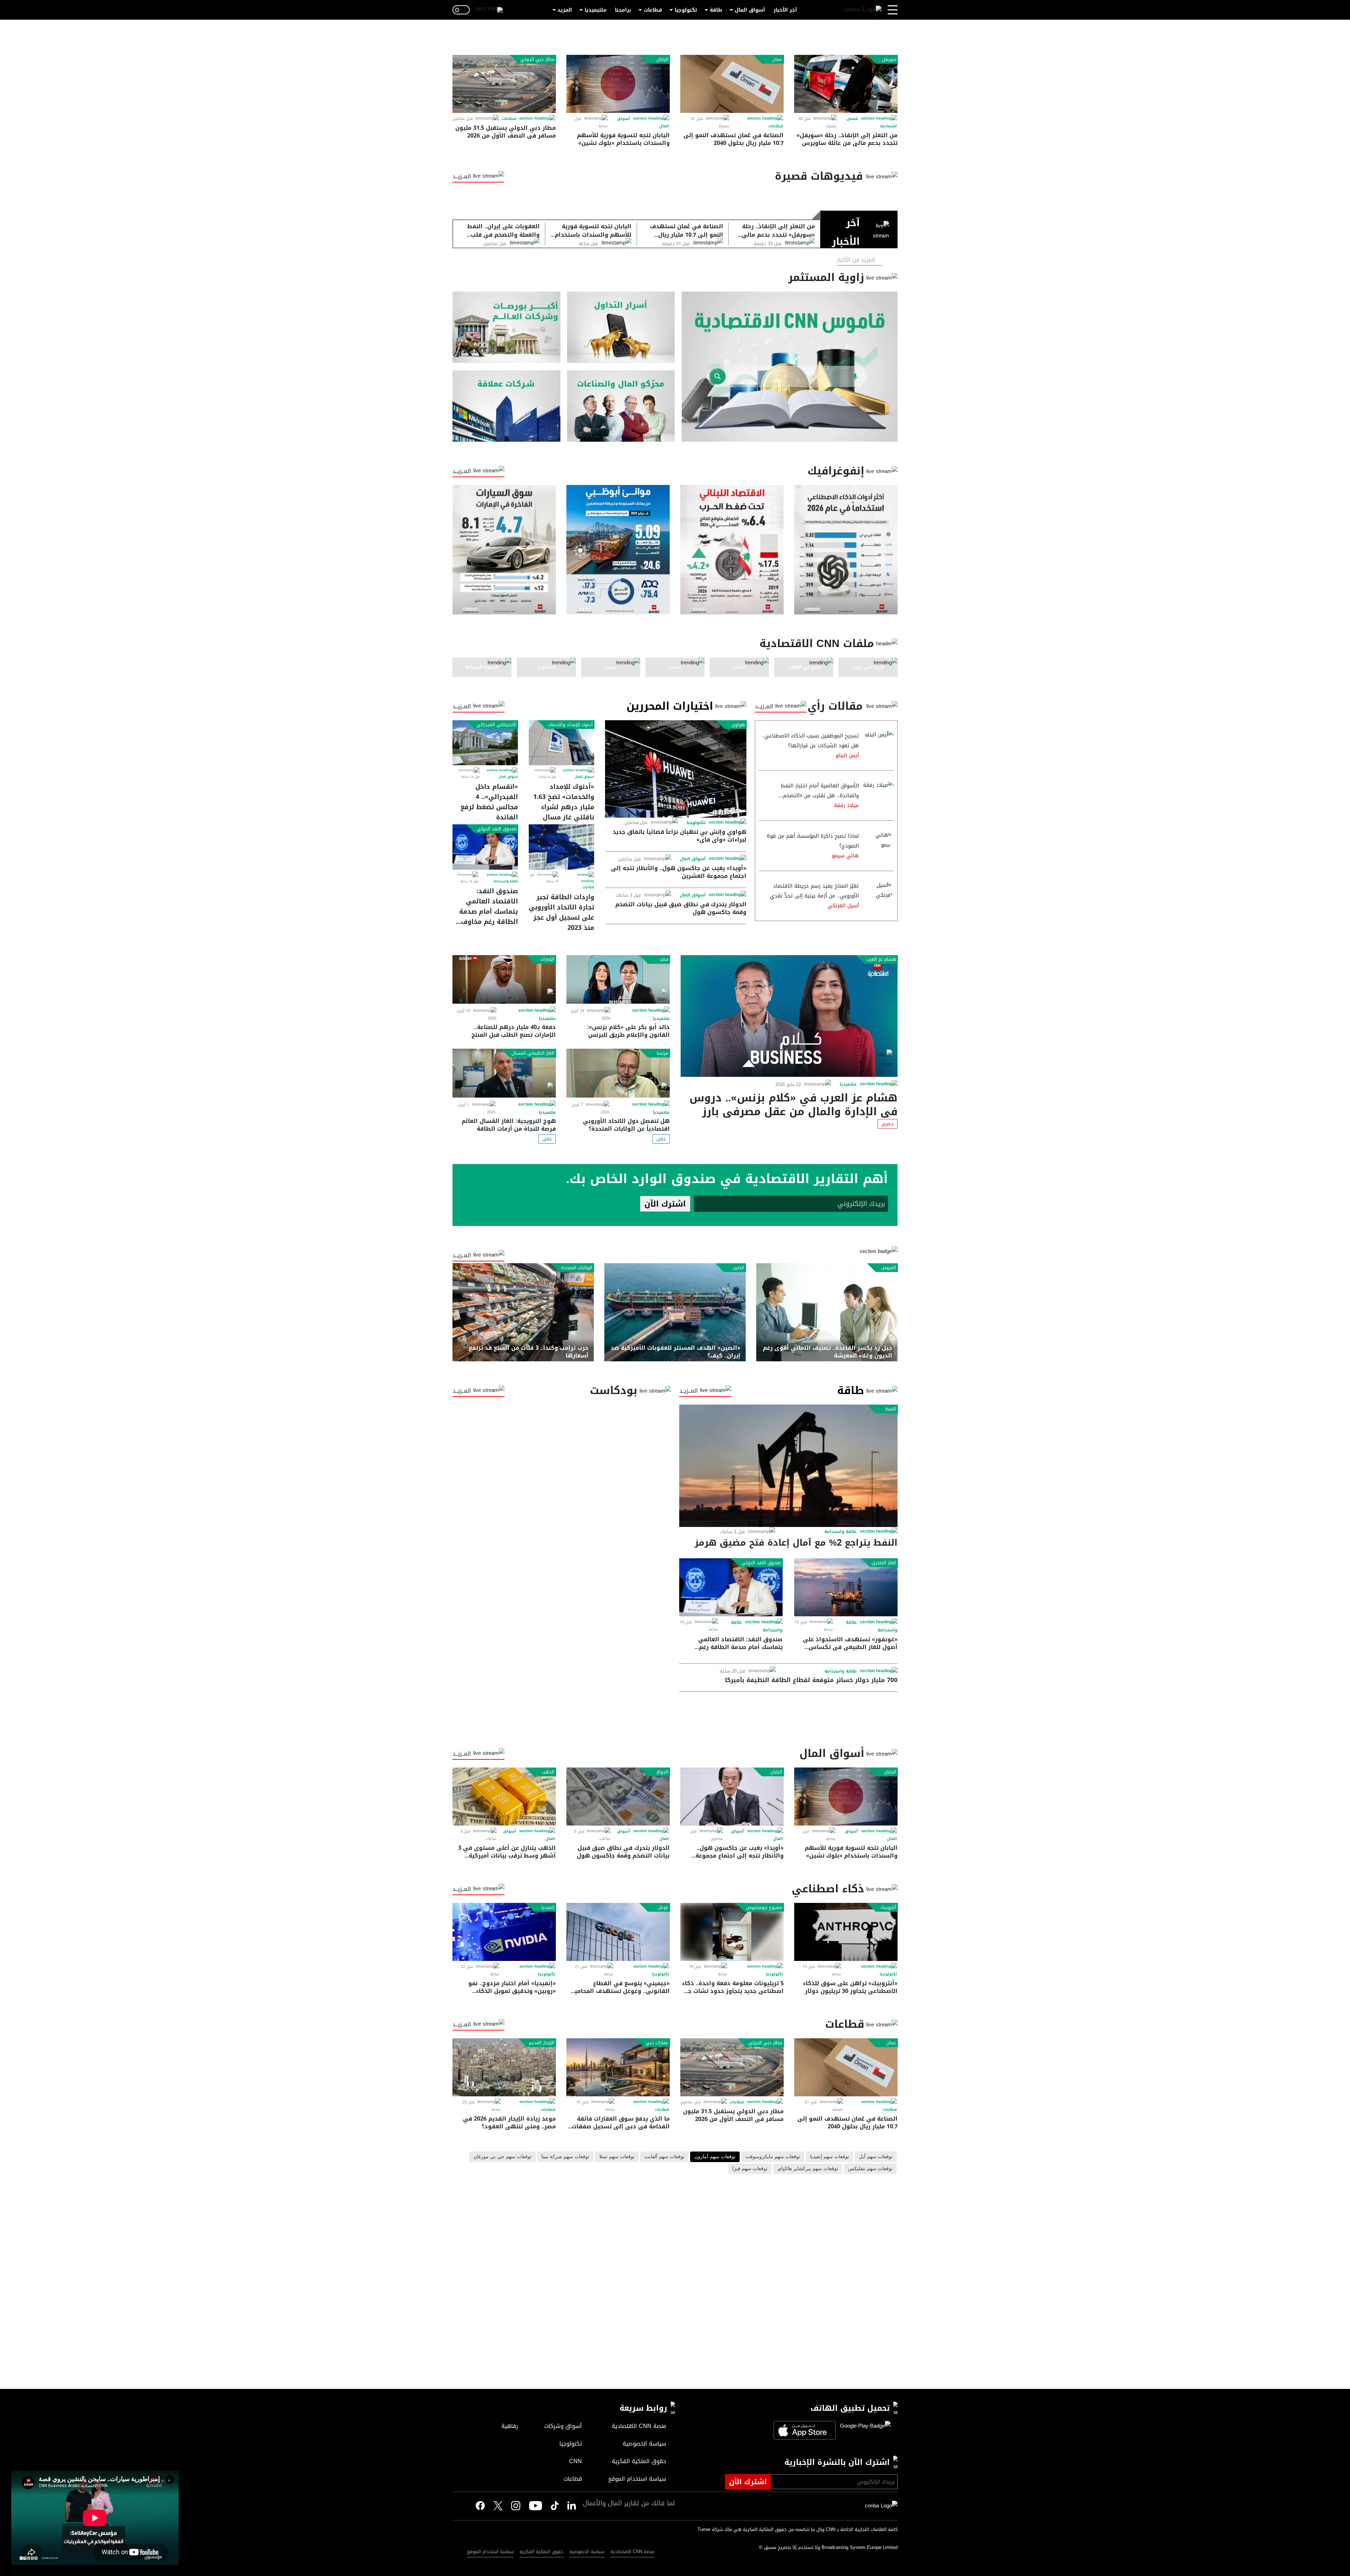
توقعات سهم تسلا (617, 2157)
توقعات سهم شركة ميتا (565, 2157)
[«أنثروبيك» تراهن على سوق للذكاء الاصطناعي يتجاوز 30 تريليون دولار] (846, 1932)
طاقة (716, 10)
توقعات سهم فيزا (750, 2169)
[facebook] (480, 2506)
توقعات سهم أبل (876, 2157)
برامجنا (623, 10)
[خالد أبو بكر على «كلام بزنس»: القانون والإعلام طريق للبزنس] (618, 980)
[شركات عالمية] (506, 406)
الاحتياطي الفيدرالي (496, 725)
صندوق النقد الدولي (497, 829)
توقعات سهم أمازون (715, 2157)
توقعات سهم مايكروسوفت (773, 2157)
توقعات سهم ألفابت (664, 2157)
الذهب (548, 1772)
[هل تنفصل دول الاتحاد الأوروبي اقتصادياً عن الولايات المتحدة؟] (618, 1073)
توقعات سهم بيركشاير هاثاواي (808, 2169)
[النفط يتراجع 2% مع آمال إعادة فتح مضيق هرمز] (788, 1466)
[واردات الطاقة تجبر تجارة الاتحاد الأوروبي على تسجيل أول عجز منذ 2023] (561, 847)
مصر (664, 959)
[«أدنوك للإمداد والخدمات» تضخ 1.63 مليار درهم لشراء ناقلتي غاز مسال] (561, 743)
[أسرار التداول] (621, 327)
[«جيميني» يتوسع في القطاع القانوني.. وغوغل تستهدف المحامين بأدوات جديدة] (618, 1932)
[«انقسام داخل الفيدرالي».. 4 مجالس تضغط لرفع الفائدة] (485, 743)
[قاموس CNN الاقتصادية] (790, 367)
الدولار (662, 1772)
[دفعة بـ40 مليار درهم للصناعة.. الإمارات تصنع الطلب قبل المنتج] (504, 980)
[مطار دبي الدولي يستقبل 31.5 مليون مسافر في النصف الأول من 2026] (504, 84)
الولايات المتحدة (577, 1268)
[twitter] (572, 2506)
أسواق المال (750, 10)
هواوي (738, 725)
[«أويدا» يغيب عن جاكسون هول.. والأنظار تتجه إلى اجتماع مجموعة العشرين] (732, 1797)
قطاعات (653, 10)
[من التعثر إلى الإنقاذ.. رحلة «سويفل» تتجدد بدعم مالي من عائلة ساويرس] (846, 84)
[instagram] (516, 2506)
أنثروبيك (888, 1907)
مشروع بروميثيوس (764, 1907)
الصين (738, 1268)
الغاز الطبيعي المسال (533, 1053)
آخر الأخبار (785, 10)
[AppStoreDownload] (805, 2430)
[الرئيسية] (862, 10)
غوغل (663, 1907)
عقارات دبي (657, 2043)
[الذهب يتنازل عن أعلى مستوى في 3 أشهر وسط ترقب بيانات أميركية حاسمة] (504, 1797)
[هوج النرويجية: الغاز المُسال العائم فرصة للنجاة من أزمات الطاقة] (504, 1073)
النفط (891, 1409)
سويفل (889, 59)
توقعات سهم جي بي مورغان (503, 2157)
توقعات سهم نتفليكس (870, 2169)
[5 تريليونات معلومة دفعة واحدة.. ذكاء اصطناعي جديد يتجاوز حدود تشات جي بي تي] (732, 1932)
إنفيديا (548, 1907)
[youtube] (536, 2506)
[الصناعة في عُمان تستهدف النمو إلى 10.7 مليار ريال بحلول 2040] (732, 84)
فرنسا (663, 1053)
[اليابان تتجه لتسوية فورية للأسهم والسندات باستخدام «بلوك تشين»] (618, 84)
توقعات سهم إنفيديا (830, 2157)
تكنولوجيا (686, 10)
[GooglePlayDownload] (863, 2430)
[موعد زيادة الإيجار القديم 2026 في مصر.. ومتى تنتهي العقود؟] (504, 2067)
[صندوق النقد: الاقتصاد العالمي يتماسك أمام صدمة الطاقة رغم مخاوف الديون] (485, 847)
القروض (889, 1268)
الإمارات (547, 959)
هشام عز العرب (881, 959)
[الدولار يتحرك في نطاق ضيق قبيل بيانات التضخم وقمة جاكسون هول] (618, 1797)
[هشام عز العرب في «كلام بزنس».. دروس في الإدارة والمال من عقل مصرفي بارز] (789, 1016)
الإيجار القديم (542, 2043)
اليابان (662, 59)
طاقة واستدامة (506, 881)
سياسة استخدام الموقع (490, 2552)
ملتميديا (848, 1084)
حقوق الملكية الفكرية (542, 2552)
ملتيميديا (596, 10)
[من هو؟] (621, 406)
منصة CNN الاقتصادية (632, 2552)
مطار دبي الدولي (537, 59)
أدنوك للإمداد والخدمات (570, 725)
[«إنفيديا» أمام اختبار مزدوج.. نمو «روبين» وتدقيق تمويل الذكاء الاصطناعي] (504, 1932)
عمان (777, 59)
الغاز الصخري (884, 1563)
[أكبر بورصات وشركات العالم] (506, 327)
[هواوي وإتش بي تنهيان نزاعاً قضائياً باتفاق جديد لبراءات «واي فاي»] (676, 769)
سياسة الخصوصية (587, 2552)
